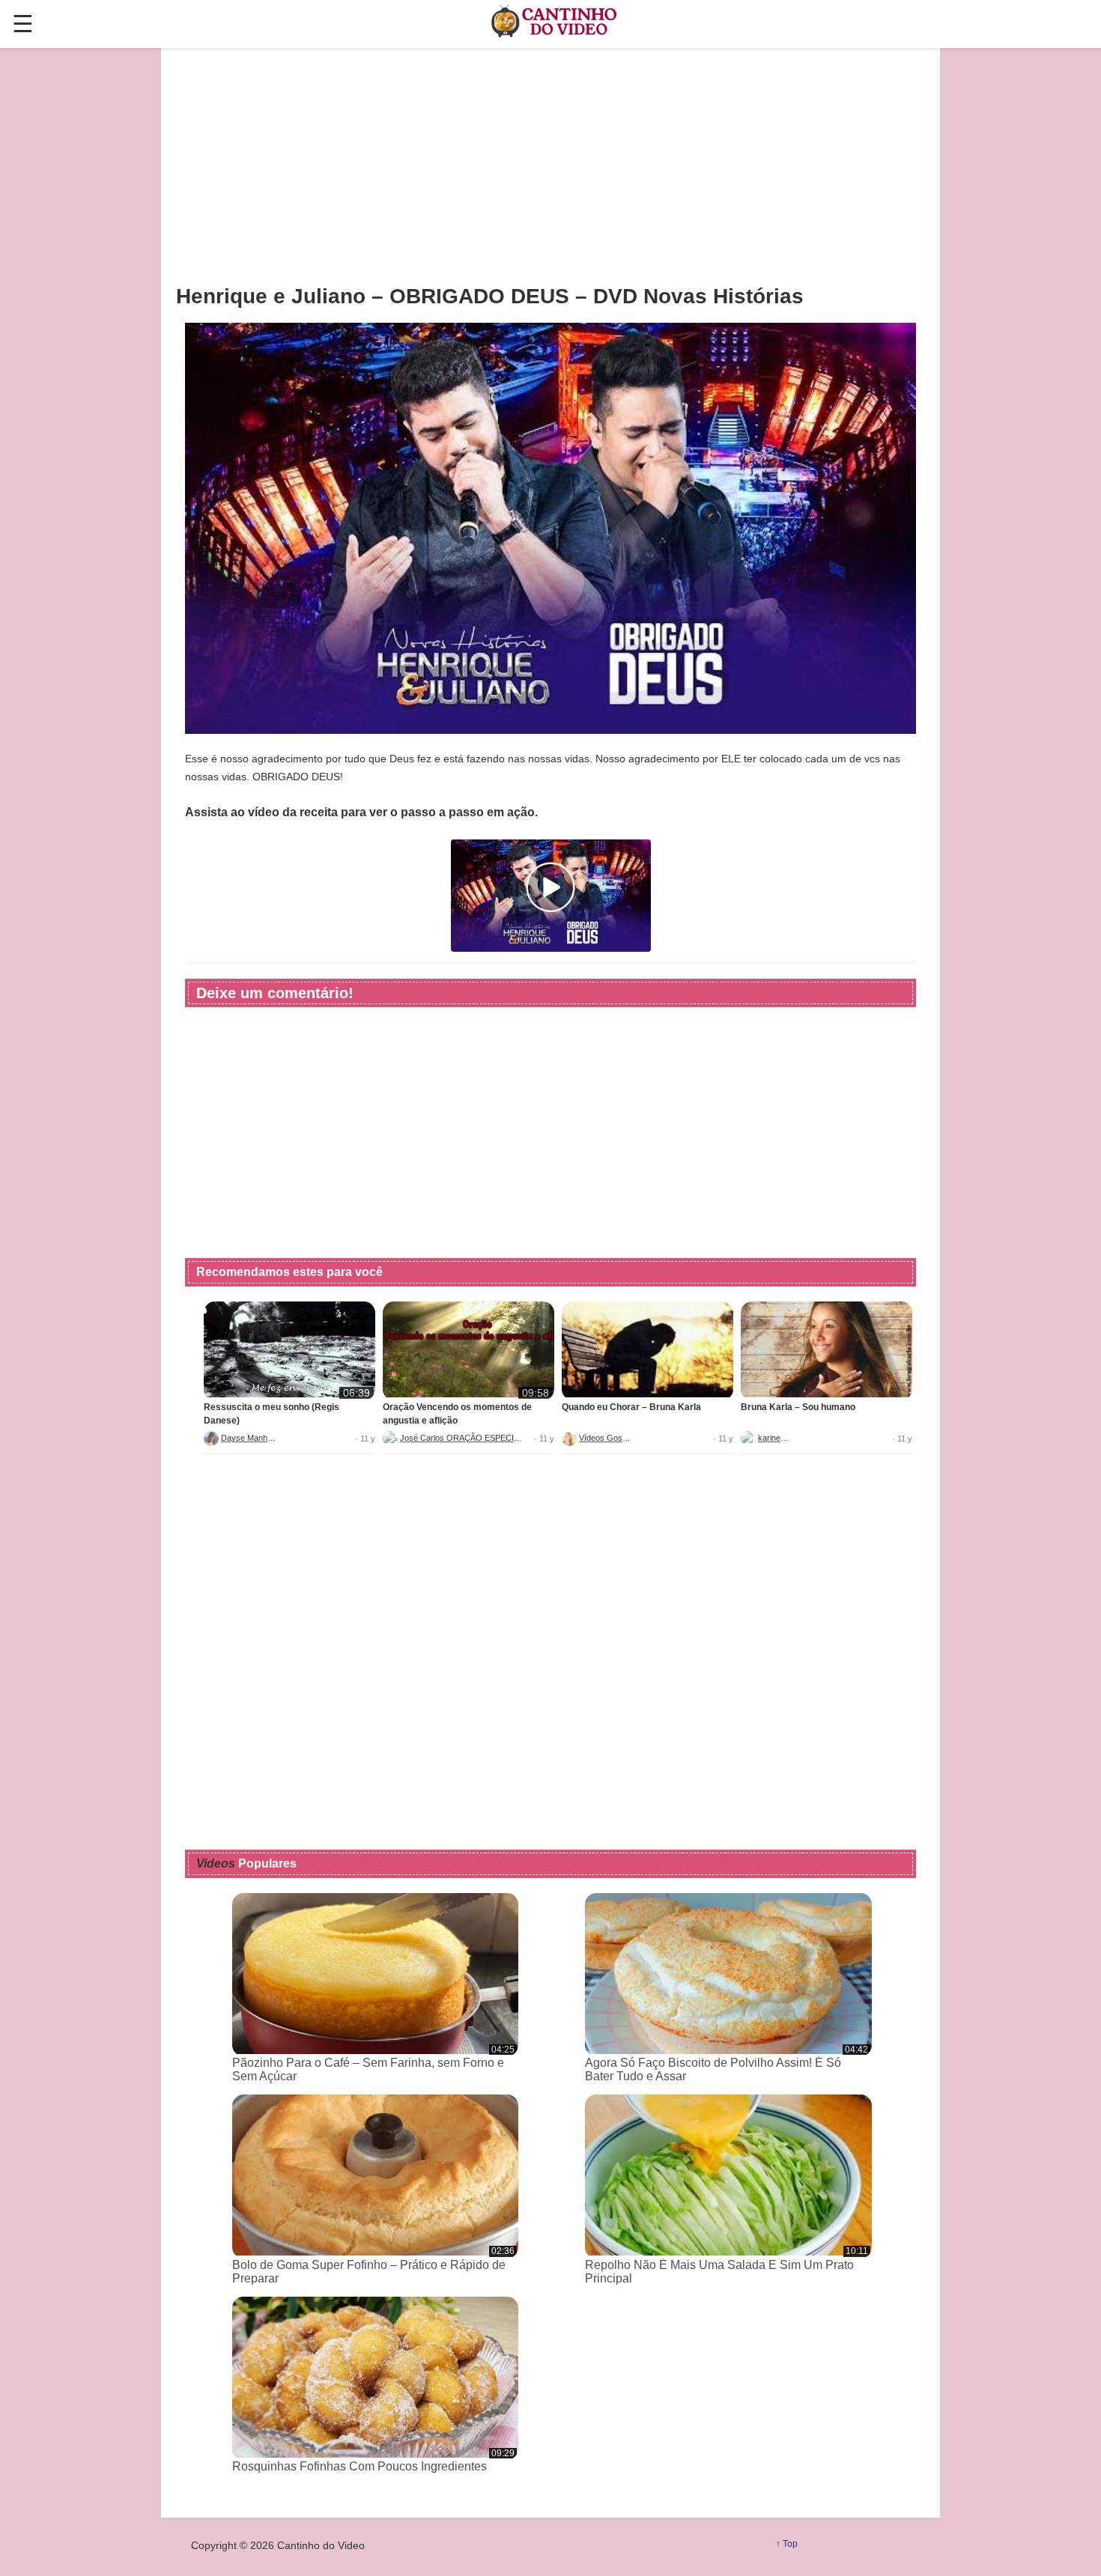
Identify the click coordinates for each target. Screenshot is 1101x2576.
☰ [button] (23, 24)
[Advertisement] (550, 165)
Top (790, 2544)
